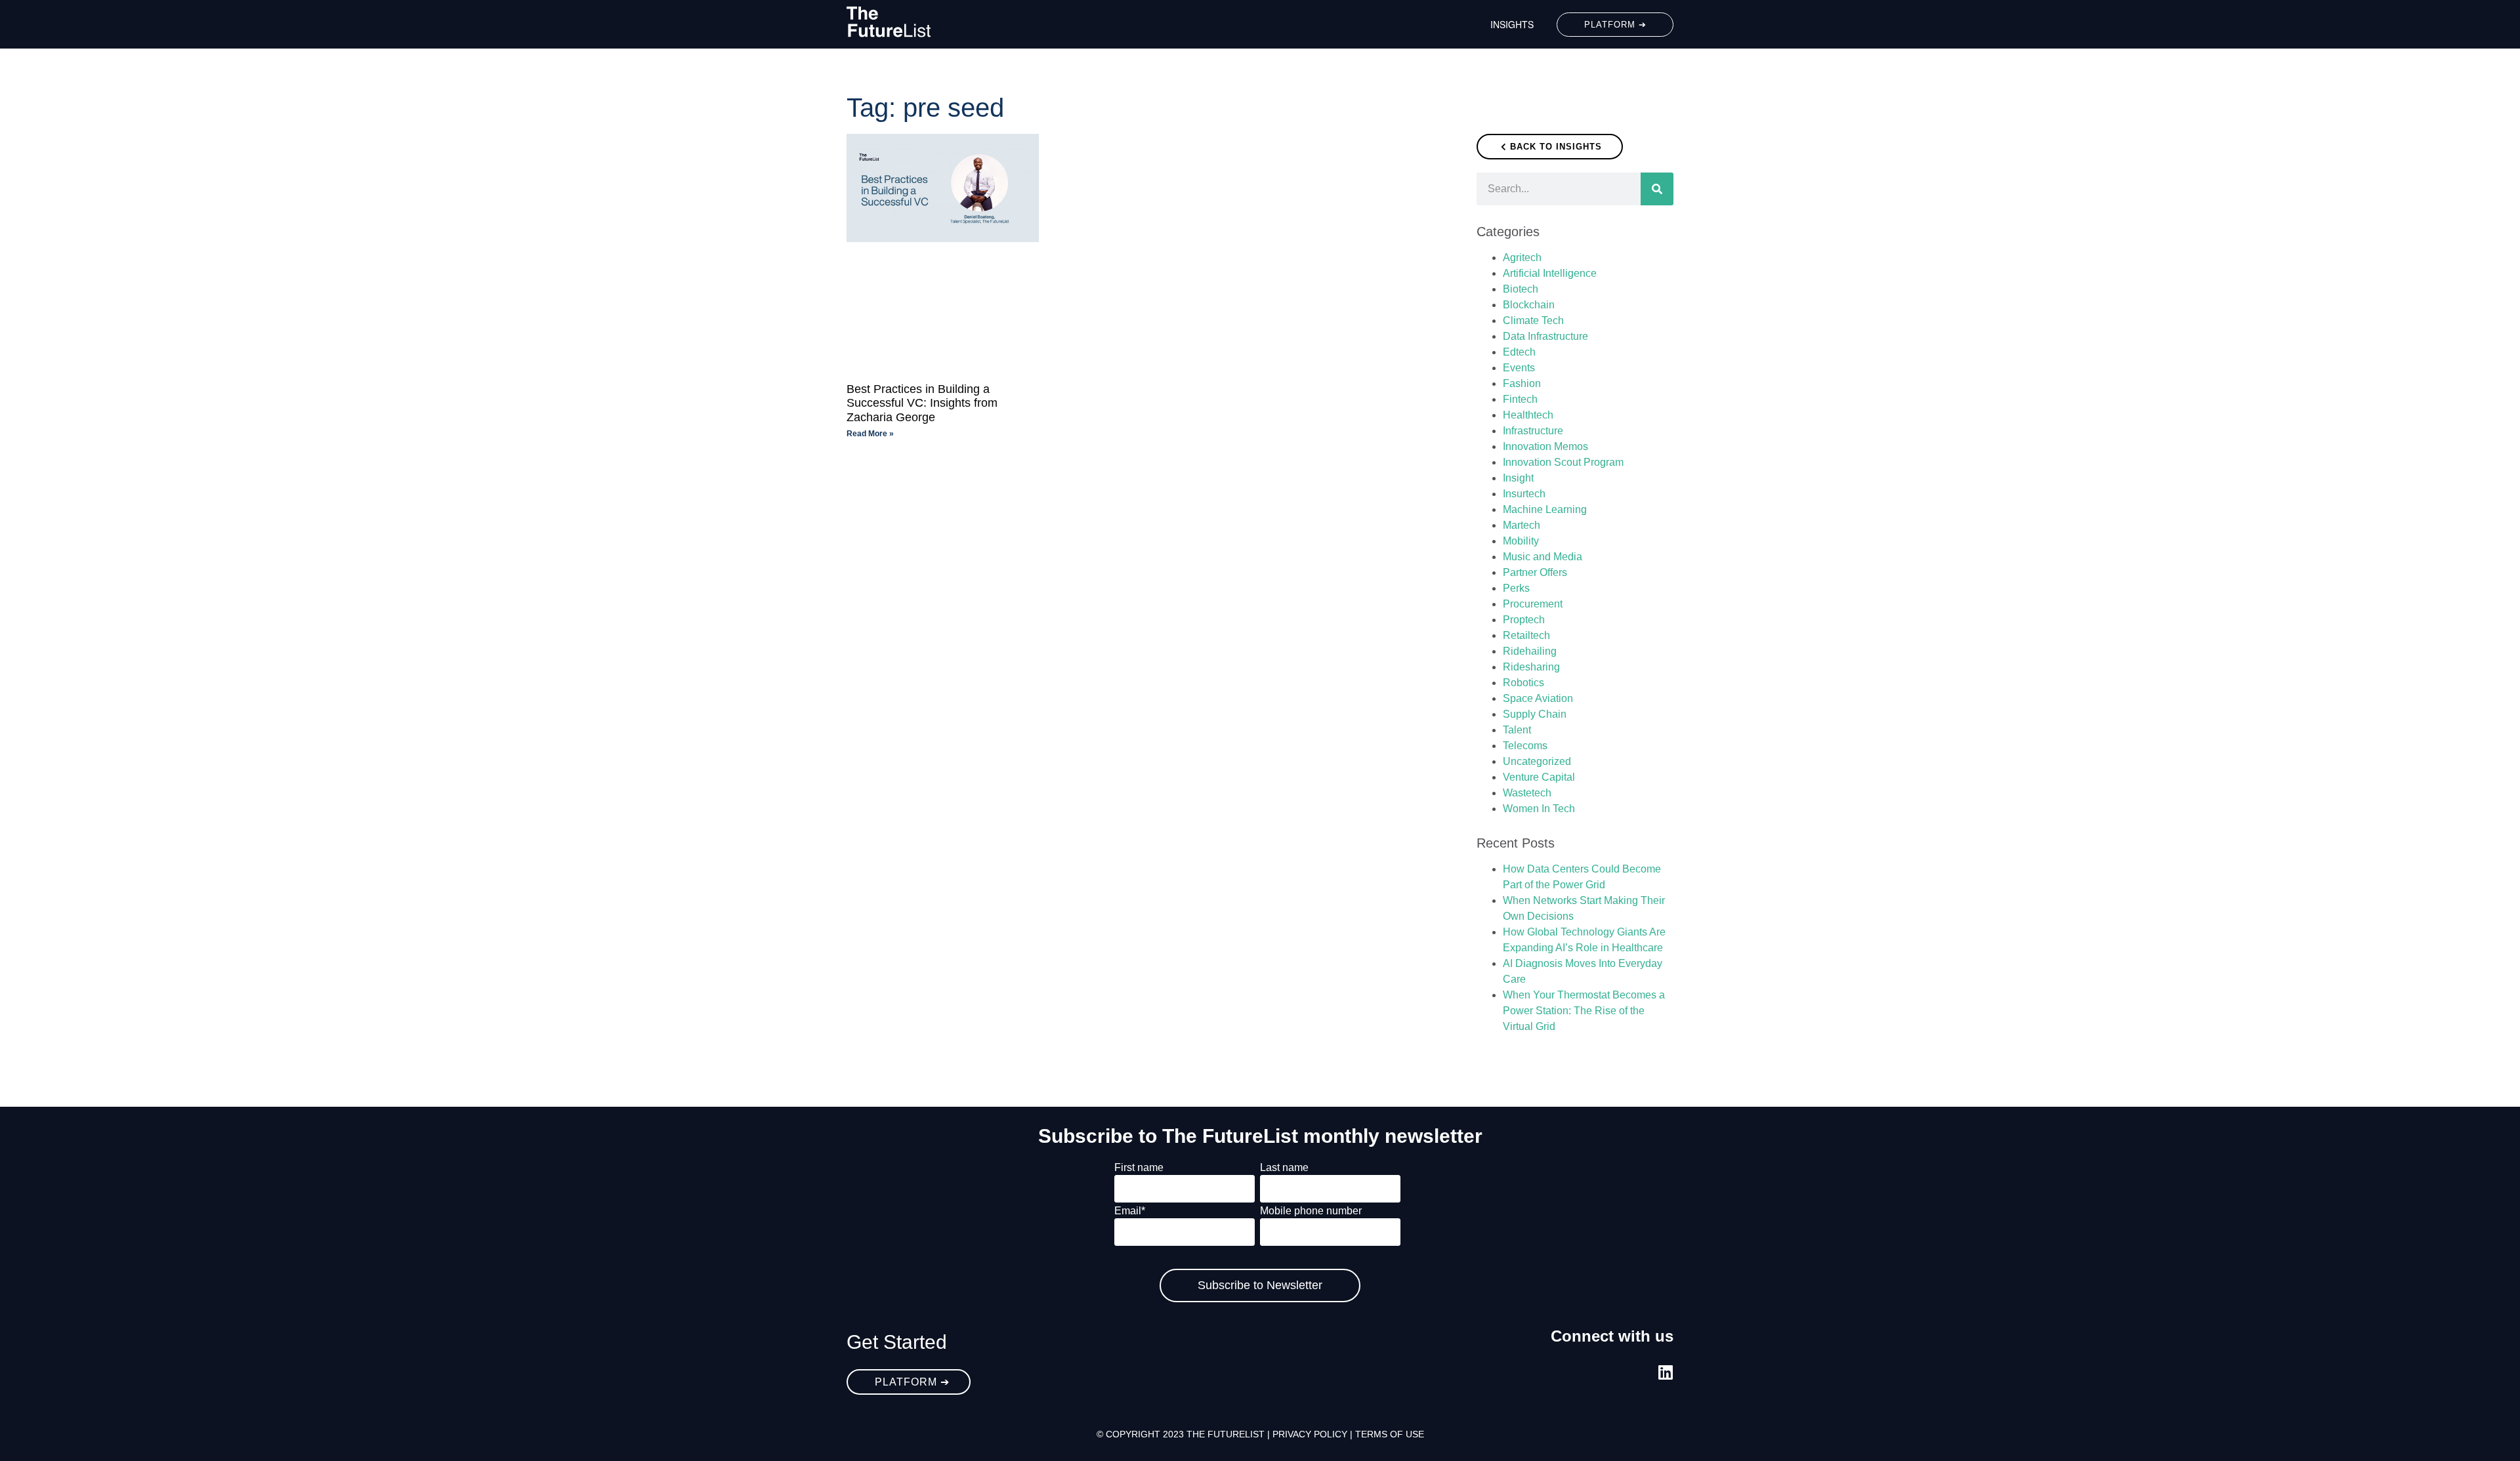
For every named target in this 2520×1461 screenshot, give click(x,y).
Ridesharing (1531, 667)
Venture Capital (1539, 777)
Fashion (1522, 383)
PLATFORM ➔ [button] (1615, 25)
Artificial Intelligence (1550, 273)
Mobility (1521, 541)
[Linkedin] (1665, 1372)
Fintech (1520, 399)
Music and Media (1543, 557)
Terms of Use (1390, 1434)
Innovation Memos (1545, 446)
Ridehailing (1530, 651)
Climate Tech (1533, 320)
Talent (1517, 730)
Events (1519, 368)
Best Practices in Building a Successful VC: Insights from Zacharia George (922, 403)
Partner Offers (1535, 572)
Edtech (1519, 352)
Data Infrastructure (1545, 336)
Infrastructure (1533, 431)
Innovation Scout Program (1563, 462)
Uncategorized (1537, 761)
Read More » (870, 434)
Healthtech (1528, 415)
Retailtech (1526, 635)
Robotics (1523, 683)
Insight (1518, 478)
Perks (1516, 588)
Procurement (1533, 604)
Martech (1522, 525)
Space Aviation (1538, 698)
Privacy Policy (1310, 1434)
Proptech (1524, 620)
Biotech (1521, 289)
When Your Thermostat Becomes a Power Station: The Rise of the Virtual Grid (1584, 1011)
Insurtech (1524, 494)
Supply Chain (1535, 714)
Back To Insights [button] (1556, 147)
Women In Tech (1539, 809)
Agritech (1522, 257)
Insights (1512, 24)
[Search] (1657, 189)
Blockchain (1529, 305)
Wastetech (1527, 793)
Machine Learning (1545, 509)
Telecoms (1525, 746)
